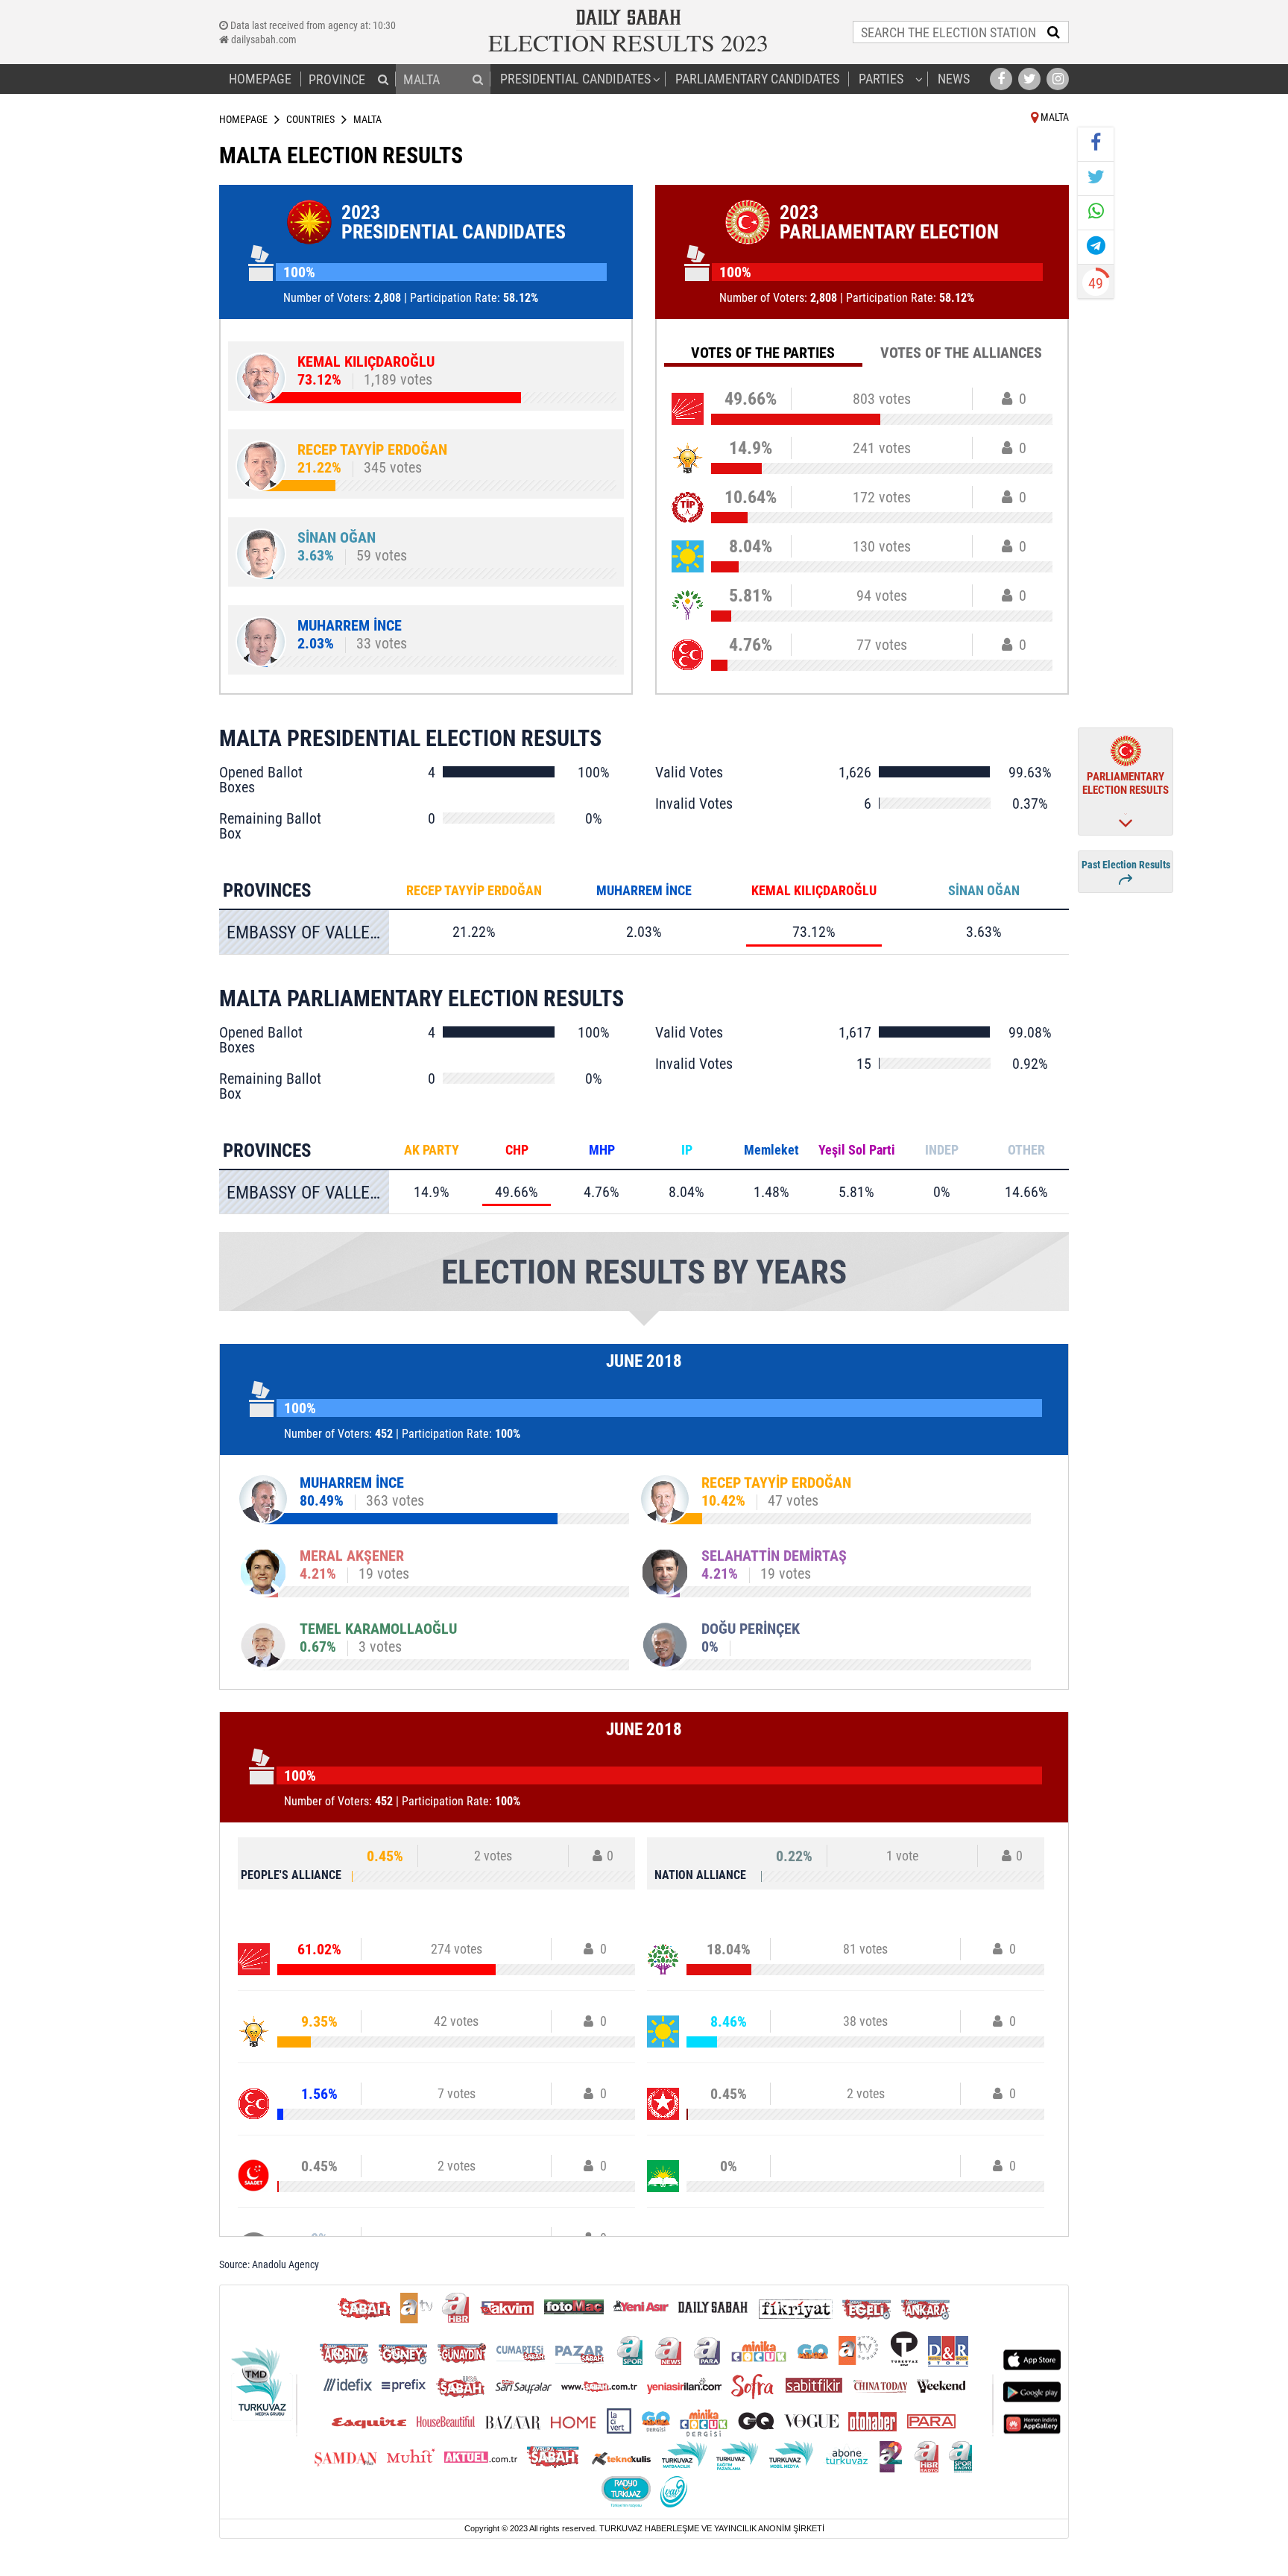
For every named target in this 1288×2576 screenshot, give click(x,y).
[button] (383, 79)
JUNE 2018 (644, 1361)
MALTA (1054, 117)
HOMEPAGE (260, 79)
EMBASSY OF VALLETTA (308, 932)
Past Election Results (1126, 865)
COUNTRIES (310, 119)
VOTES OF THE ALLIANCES (961, 353)
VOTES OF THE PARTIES (763, 353)
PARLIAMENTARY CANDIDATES (757, 79)
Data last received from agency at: (312, 25)
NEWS (954, 79)
